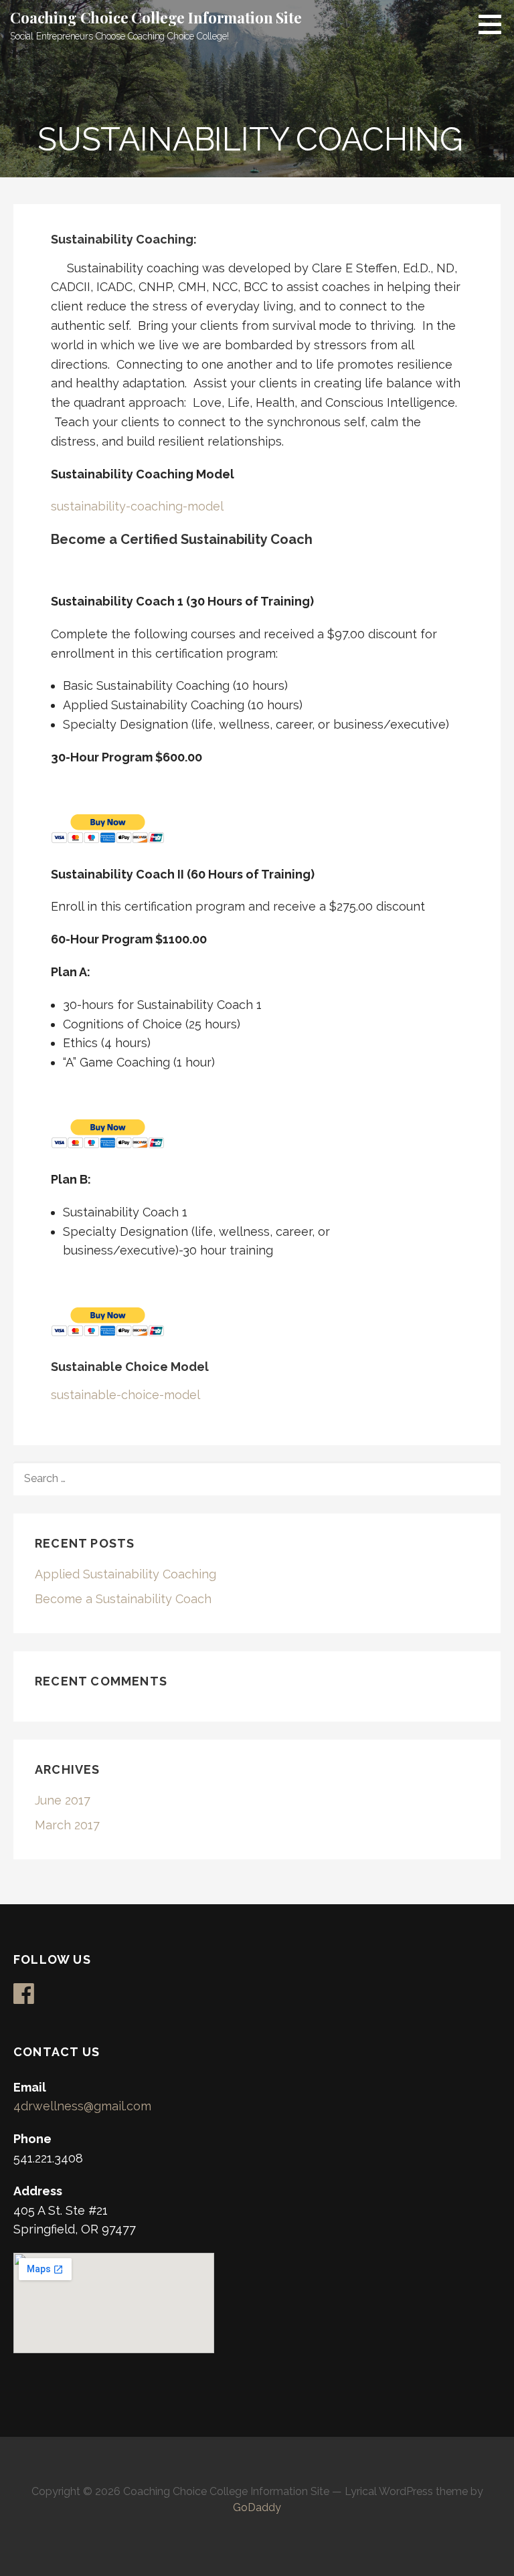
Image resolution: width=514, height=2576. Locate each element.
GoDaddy (257, 2507)
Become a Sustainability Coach (123, 1599)
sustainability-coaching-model (137, 506)
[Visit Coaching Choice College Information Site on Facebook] (24, 1998)
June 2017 (63, 1800)
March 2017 (67, 1825)
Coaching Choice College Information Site (156, 17)
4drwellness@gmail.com (82, 2106)
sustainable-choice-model (125, 1395)
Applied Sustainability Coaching (125, 1574)
